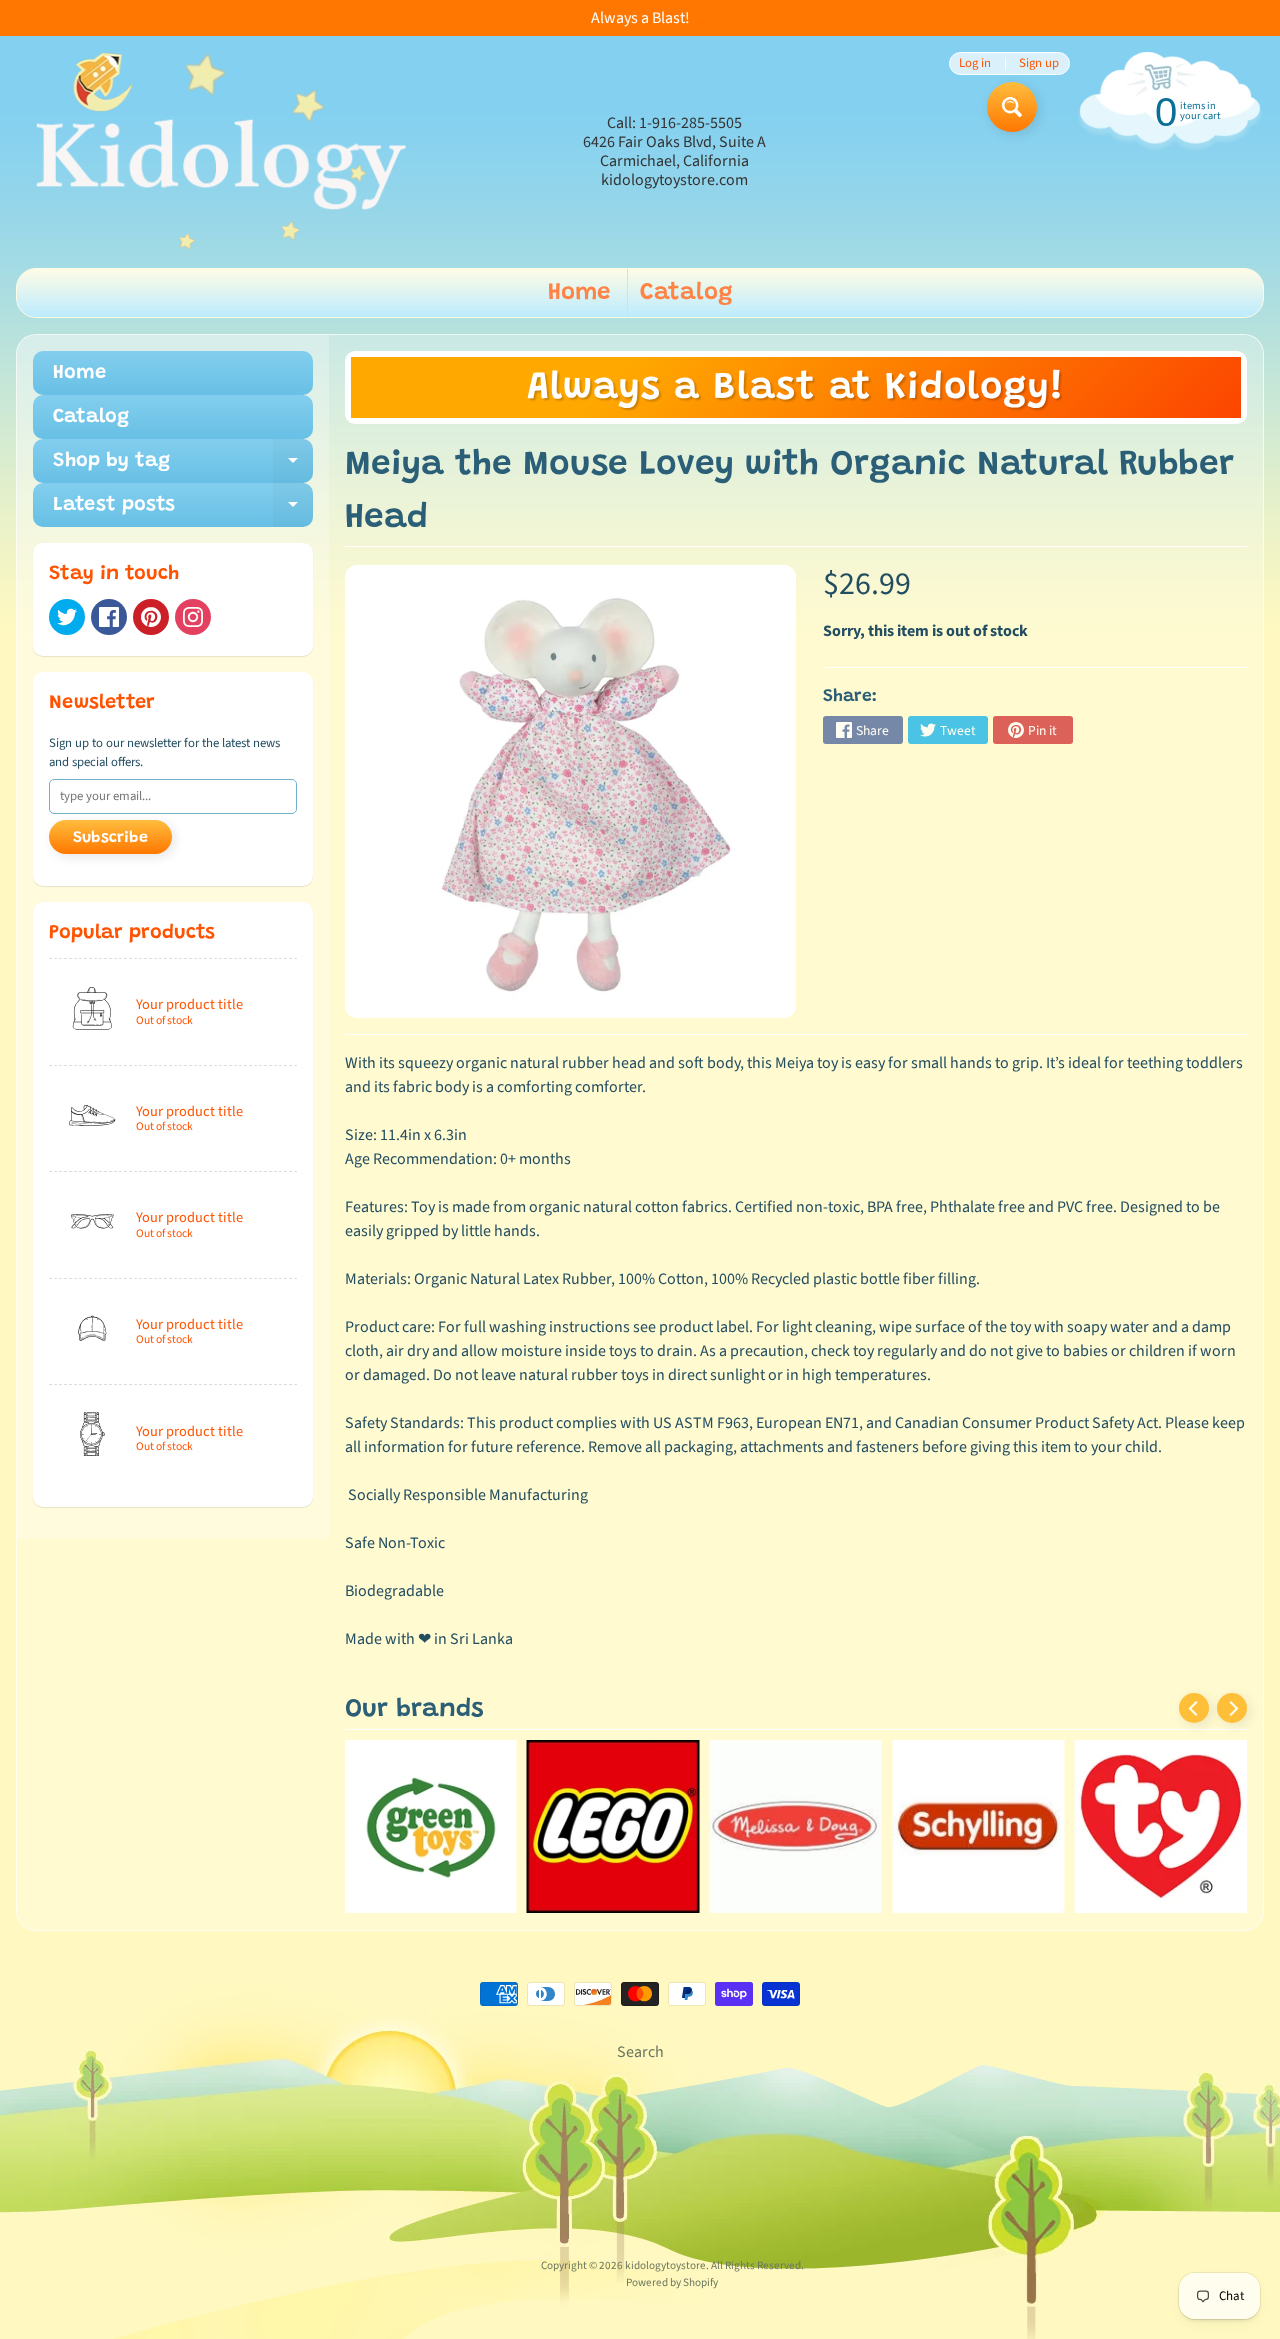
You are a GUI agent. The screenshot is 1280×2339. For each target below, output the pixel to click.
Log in (975, 63)
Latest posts (183, 511)
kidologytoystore (665, 2265)
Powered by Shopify (672, 2282)
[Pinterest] (151, 617)
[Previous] (1194, 1708)
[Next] (1232, 1708)
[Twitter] (67, 617)
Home (579, 293)
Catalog (686, 293)
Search (640, 2052)
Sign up (1039, 63)
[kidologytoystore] (215, 152)
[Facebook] (109, 617)
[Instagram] (193, 617)
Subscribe (110, 838)
